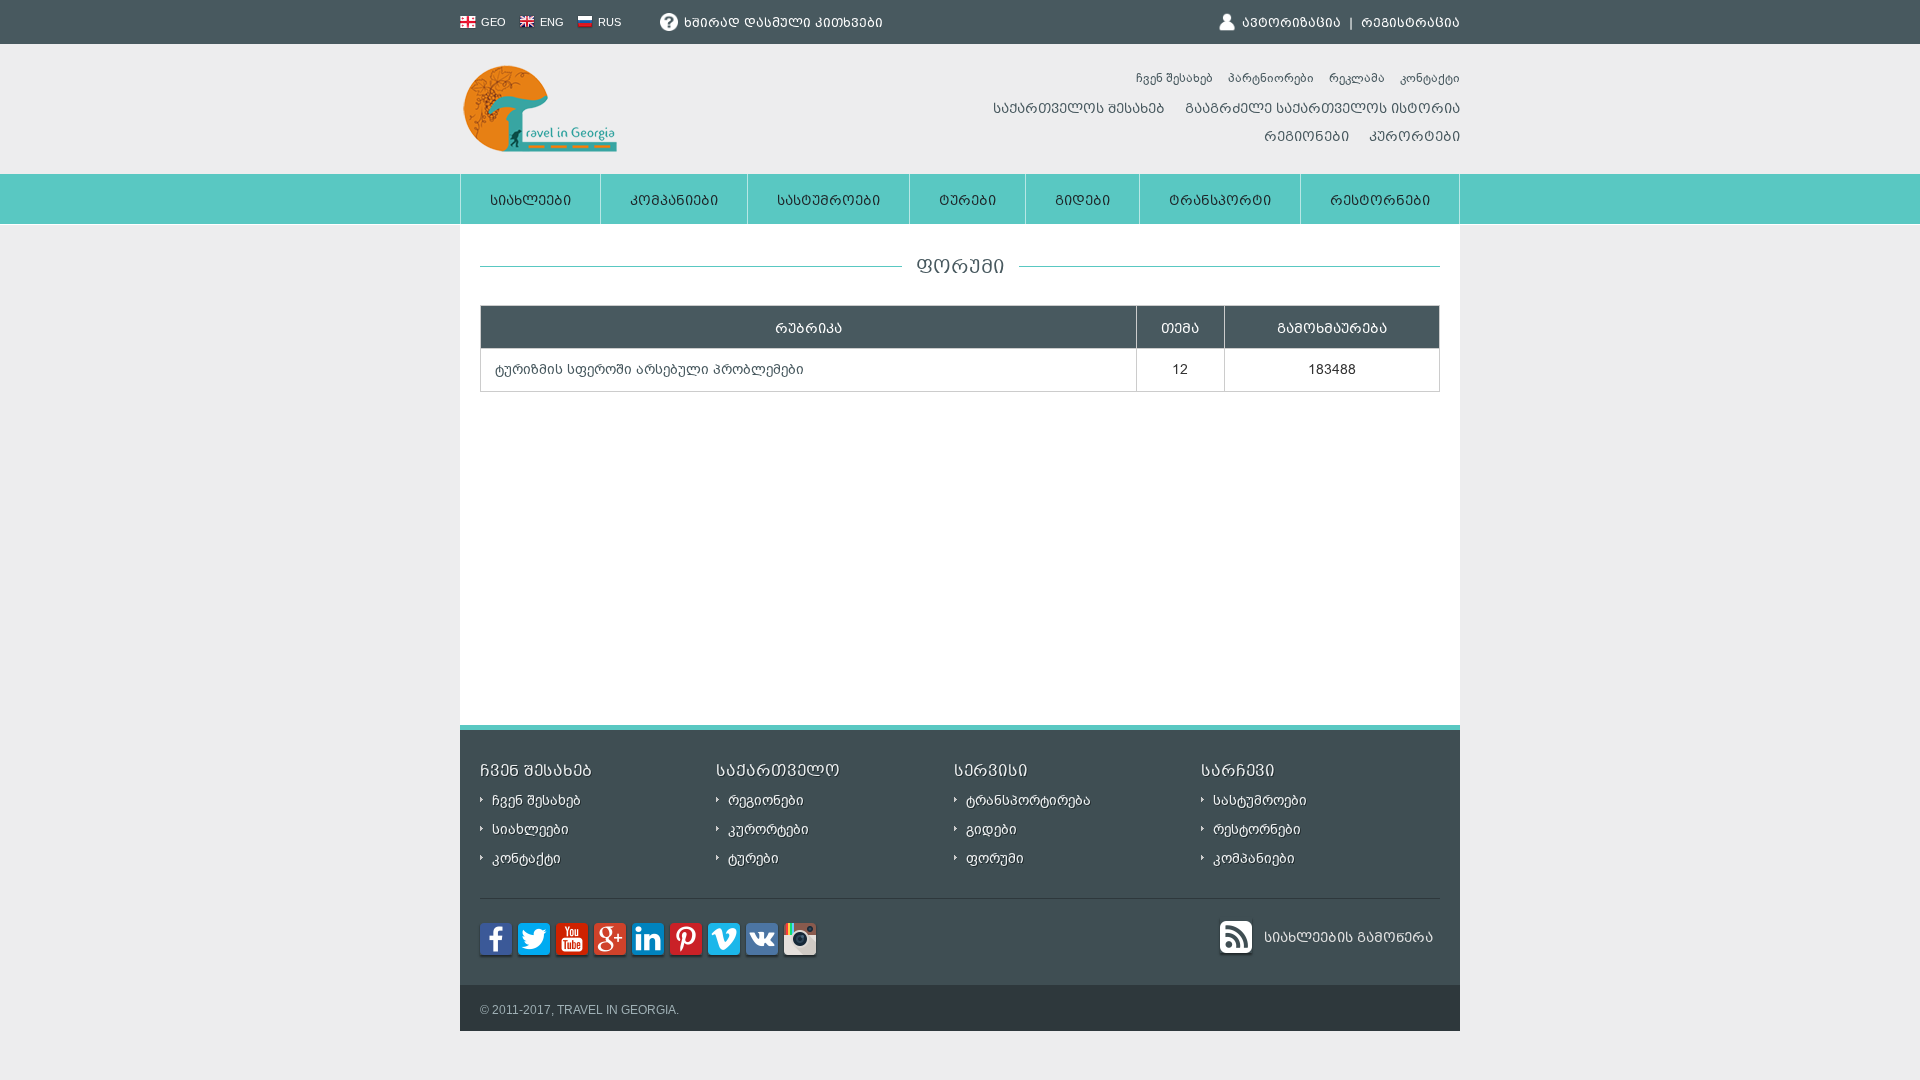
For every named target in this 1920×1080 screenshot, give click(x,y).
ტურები (967, 202)
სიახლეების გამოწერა (1348, 939)
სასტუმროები (828, 202)
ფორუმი (995, 858)
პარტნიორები (1271, 78)
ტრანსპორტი (1220, 202)
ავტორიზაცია (1291, 24)
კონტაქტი (1430, 78)
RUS (608, 22)
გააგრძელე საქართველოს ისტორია (1322, 110)
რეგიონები (1306, 138)
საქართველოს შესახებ (1079, 110)
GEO (492, 22)
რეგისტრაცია (1410, 24)
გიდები (1082, 202)
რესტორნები (1380, 202)
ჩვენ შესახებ (1174, 78)
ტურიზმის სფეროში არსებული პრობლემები (649, 369)
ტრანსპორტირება (1028, 800)
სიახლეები (530, 202)
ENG (550, 22)
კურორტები (1414, 138)
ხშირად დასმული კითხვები (781, 24)
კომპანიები (674, 202)
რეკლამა (1357, 78)
